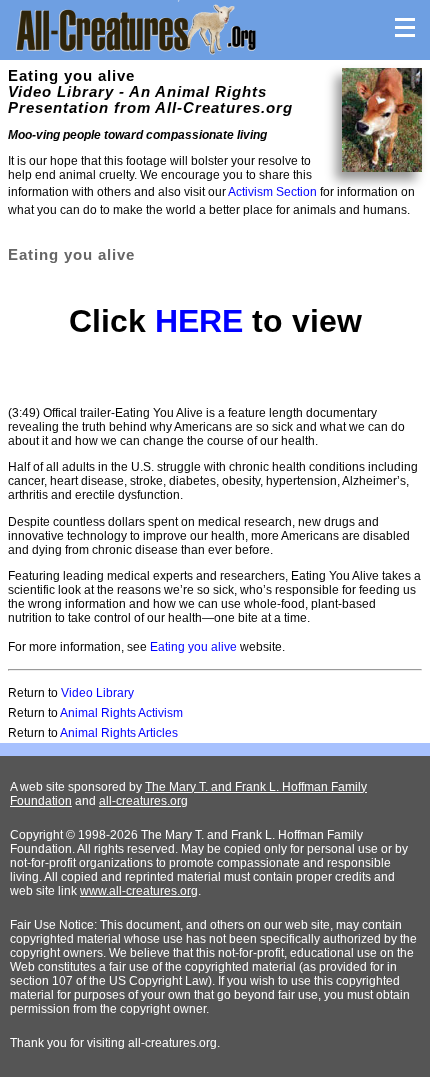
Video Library (97, 693)
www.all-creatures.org (139, 891)
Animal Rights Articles (119, 733)
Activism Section (272, 192)
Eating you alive (193, 647)
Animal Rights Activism (121, 713)
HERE (199, 321)
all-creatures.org (143, 801)
